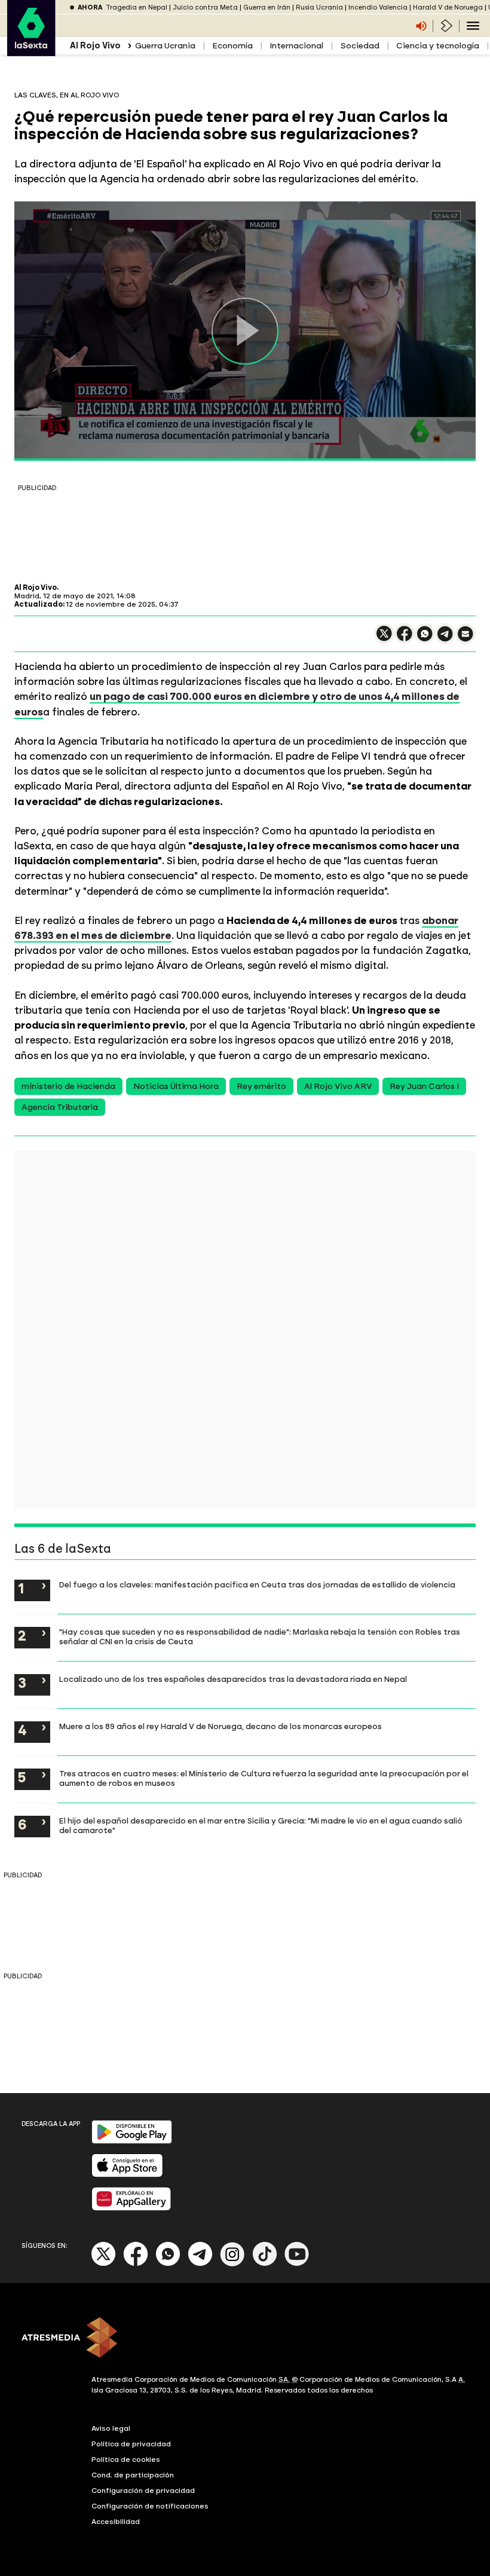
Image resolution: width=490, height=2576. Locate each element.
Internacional (296, 46)
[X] (384, 639)
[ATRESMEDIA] (245, 2339)
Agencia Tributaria (60, 1107)
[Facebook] (136, 2264)
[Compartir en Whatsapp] (425, 639)
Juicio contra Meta (205, 7)
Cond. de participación (133, 2475)
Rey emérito (261, 1086)
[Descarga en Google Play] (132, 2141)
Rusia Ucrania (319, 7)
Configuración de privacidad (143, 2491)
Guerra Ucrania (165, 46)
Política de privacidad (131, 2444)
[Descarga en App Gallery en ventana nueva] (131, 2208)
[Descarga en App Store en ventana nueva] (127, 2175)
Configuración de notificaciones (150, 2506)
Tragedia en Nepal (137, 7)
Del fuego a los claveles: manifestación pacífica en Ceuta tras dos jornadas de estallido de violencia (257, 1584)
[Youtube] (297, 2264)
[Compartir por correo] (465, 639)
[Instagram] (232, 2264)
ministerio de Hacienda (68, 1086)
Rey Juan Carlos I (424, 1086)
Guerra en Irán (267, 7)
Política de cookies (126, 2459)
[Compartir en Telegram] (445, 639)
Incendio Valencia (378, 7)
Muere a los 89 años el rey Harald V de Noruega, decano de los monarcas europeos (220, 1726)
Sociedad (360, 46)
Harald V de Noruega (448, 7)
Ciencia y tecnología (438, 46)
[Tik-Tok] (265, 2264)
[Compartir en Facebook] (405, 639)
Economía (232, 46)
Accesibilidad (116, 2522)
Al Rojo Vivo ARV (338, 1086)
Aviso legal (111, 2428)
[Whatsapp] (168, 2264)
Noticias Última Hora (176, 1086)
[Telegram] (200, 2264)
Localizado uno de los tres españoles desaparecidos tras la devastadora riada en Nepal (233, 1679)
